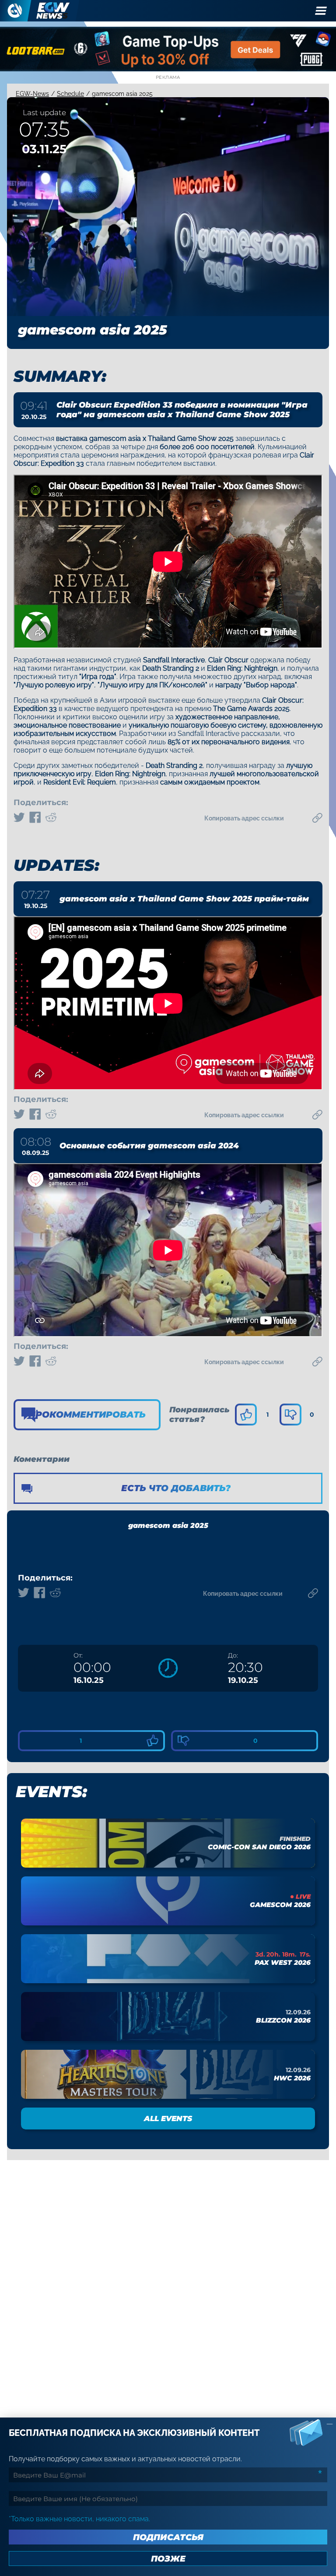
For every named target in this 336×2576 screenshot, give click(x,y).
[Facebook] (35, 818)
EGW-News (32, 94)
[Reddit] (51, 818)
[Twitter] (19, 818)
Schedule (70, 94)
